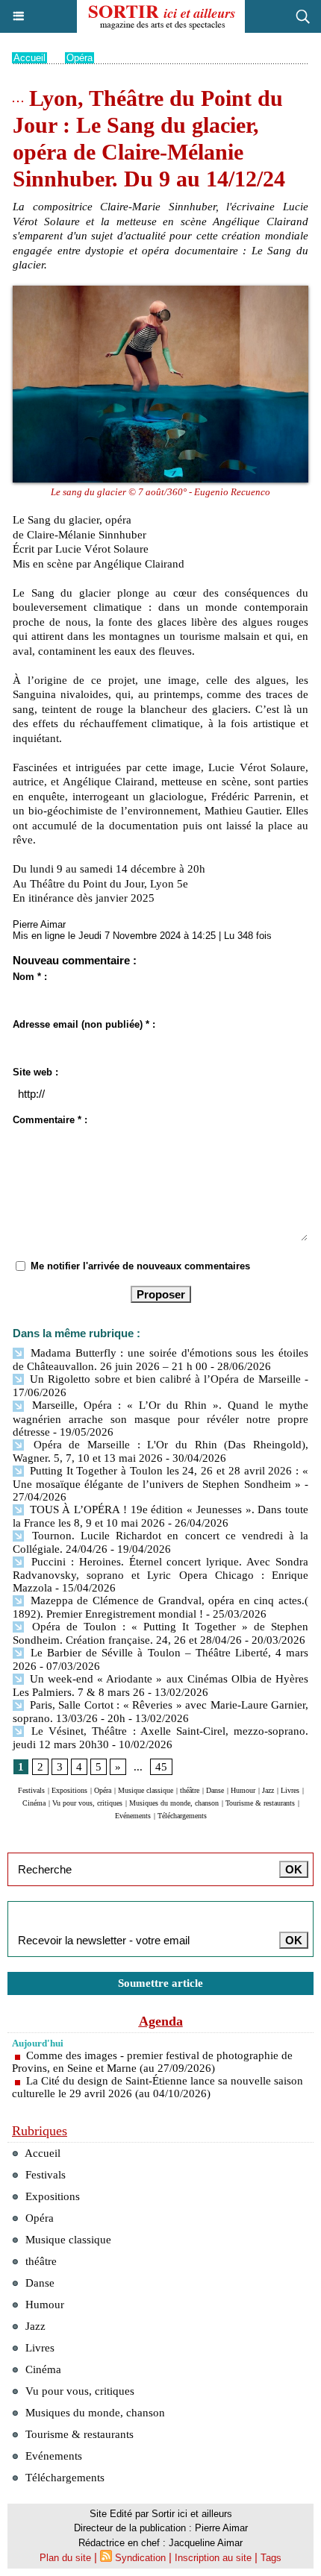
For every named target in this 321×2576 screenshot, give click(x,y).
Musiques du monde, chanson (174, 1803)
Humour (243, 1790)
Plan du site (65, 2558)
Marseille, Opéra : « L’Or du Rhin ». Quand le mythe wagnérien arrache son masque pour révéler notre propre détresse (160, 1418)
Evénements (133, 1816)
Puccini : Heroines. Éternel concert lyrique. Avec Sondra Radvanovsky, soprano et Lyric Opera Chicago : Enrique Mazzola (160, 1575)
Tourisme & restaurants (260, 1803)
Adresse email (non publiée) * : (84, 1024)
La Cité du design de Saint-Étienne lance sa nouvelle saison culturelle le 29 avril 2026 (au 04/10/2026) (158, 2087)
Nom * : (30, 977)
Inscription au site (213, 2558)
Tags (271, 2558)
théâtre (190, 1790)
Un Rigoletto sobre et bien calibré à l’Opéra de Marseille (163, 1379)
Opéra (80, 58)
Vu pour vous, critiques (87, 1803)
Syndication (140, 2558)
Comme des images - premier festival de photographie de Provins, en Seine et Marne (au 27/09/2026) (152, 2062)
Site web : (35, 1072)
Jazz (268, 1790)
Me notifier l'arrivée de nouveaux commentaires (140, 1266)
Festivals (31, 1790)
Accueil (29, 58)
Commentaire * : (50, 1120)
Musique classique (146, 1790)
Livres (290, 1790)
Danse (215, 1790)
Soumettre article (160, 1983)
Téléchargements (182, 1816)
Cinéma (34, 1803)
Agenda (161, 2021)
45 (161, 1767)
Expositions (69, 1790)
